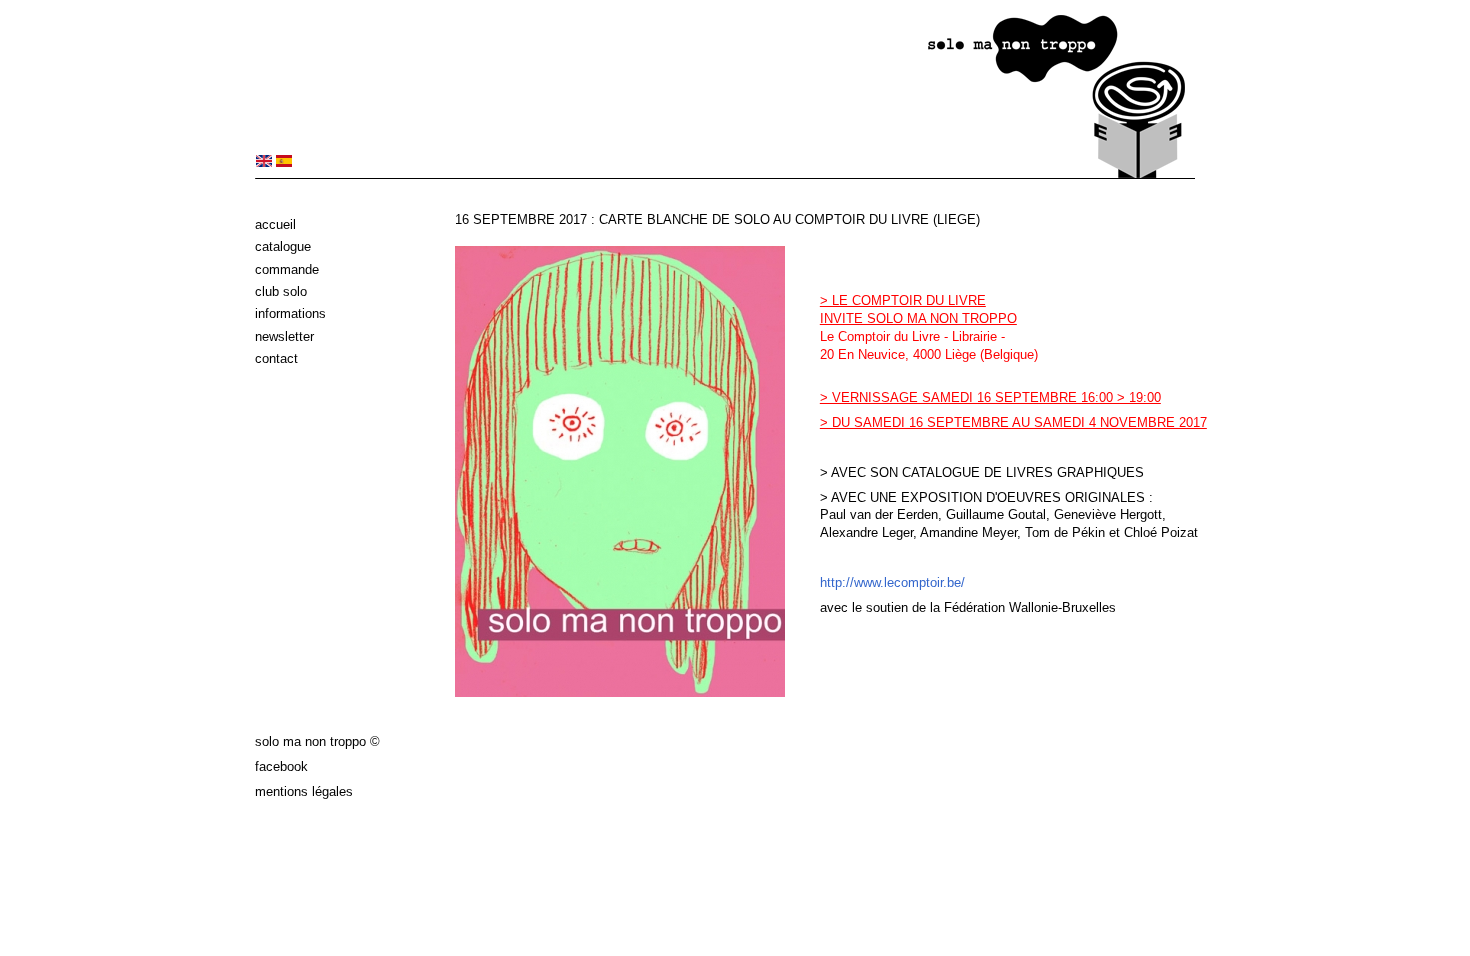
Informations (290, 313)
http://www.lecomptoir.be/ (892, 582)
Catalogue (283, 246)
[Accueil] (725, 174)
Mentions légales (304, 791)
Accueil (275, 224)
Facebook (281, 766)
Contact (276, 358)
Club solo (281, 291)
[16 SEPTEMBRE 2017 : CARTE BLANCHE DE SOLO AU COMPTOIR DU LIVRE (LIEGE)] (264, 162)
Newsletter (284, 336)
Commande (287, 269)
